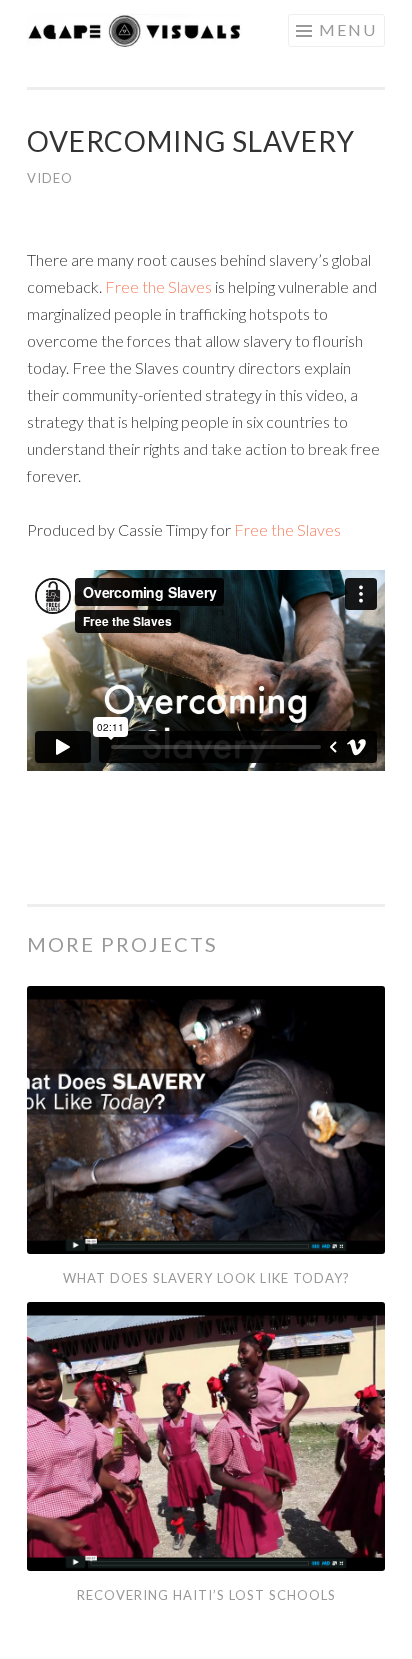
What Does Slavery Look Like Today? (206, 1278)
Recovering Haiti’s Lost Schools (206, 1595)
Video (50, 178)
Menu (348, 29)
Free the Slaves (158, 286)
